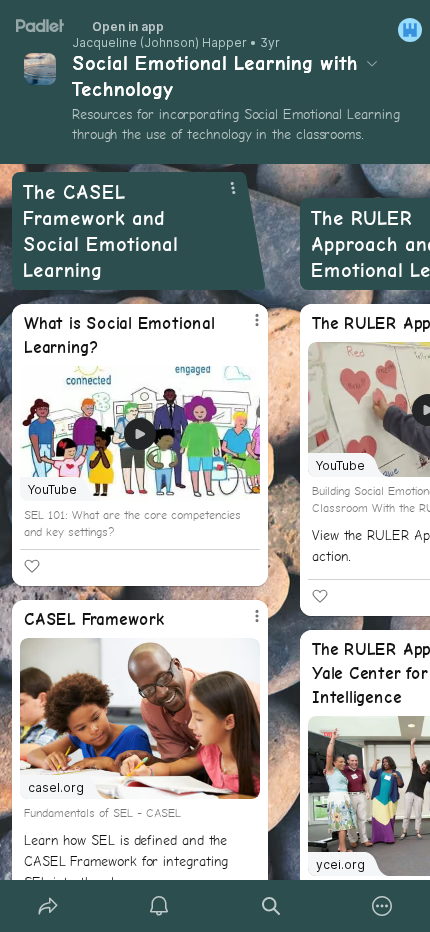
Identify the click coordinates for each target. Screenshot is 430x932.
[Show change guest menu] (410, 30)
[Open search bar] (271, 906)
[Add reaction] (32, 566)
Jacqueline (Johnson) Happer (159, 43)
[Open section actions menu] (233, 188)
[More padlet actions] (383, 906)
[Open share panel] (48, 906)
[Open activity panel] (160, 906)
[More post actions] (244, 328)
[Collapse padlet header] (372, 63)
